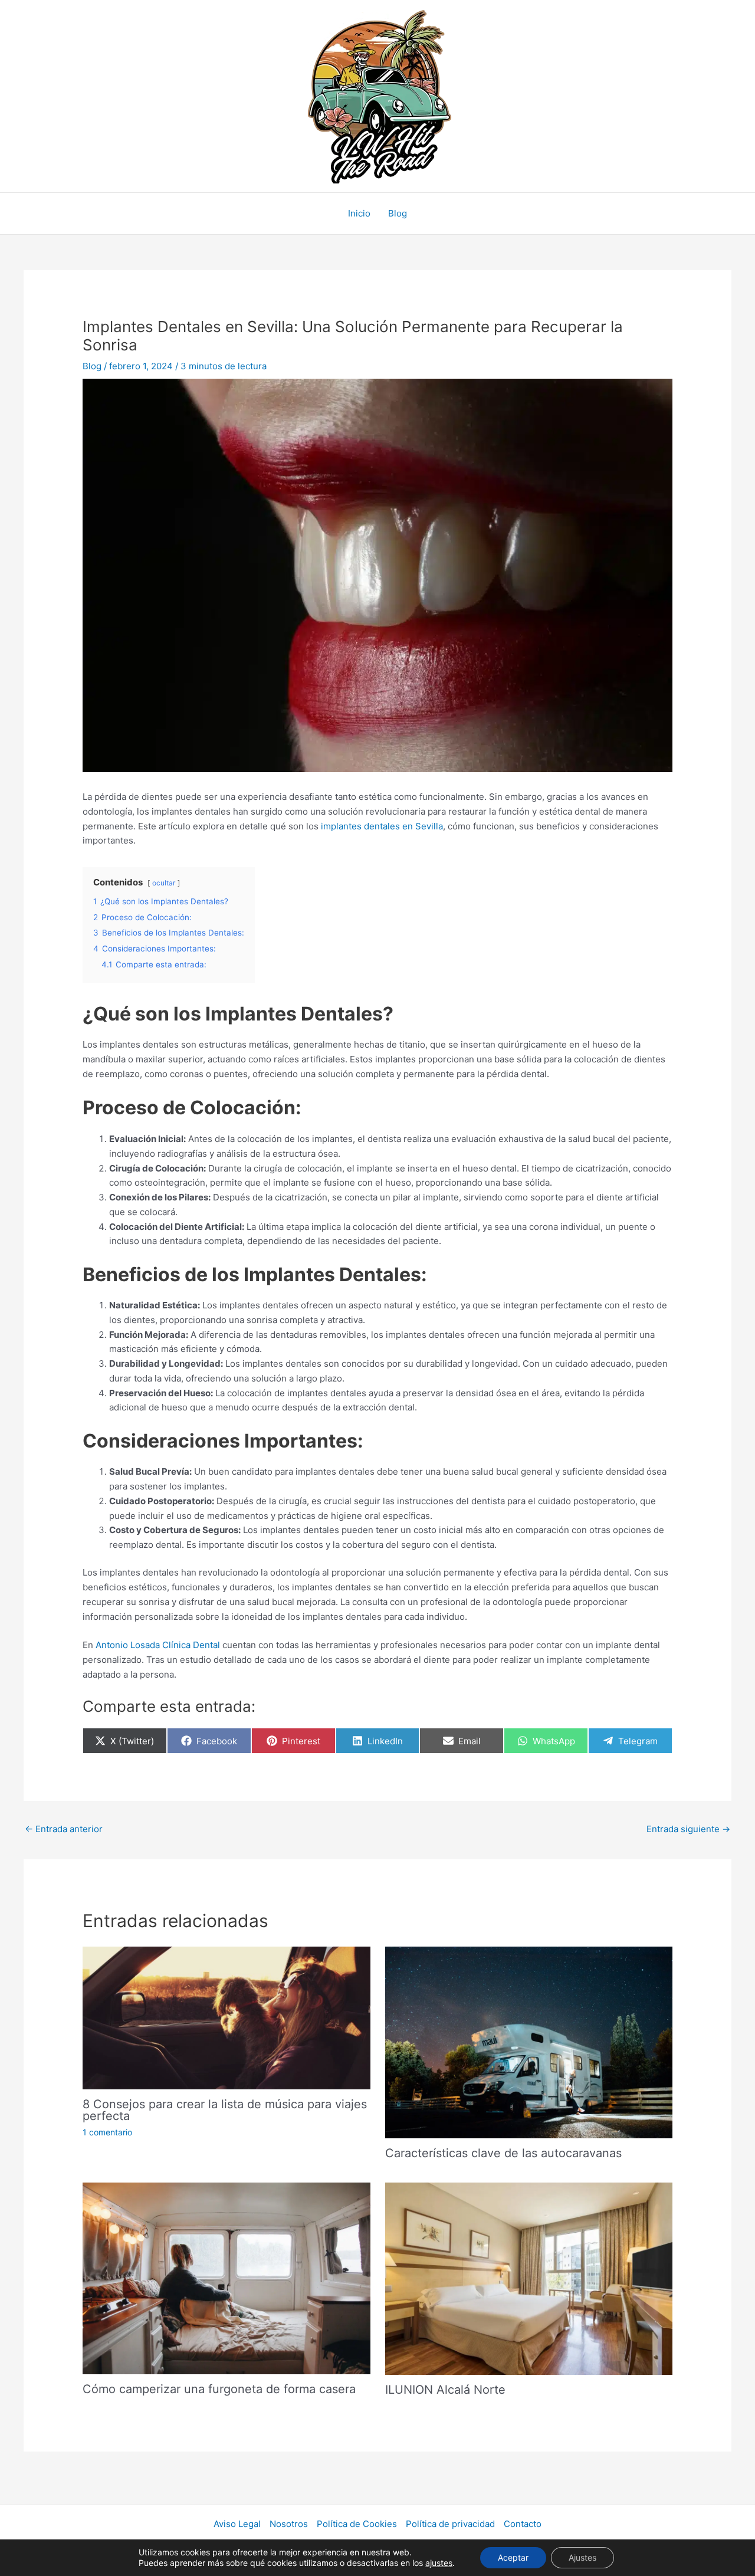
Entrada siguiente (688, 1829)
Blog (398, 213)
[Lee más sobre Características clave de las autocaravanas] (529, 2042)
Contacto (523, 2524)
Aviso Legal (237, 2524)
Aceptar (513, 2557)
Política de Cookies (357, 2524)
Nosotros (289, 2524)
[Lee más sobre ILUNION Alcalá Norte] (529, 2278)
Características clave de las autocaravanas (503, 2153)
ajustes (439, 2563)
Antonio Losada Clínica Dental (159, 1645)
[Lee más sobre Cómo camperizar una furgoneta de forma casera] (226, 2278)
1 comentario (107, 2132)
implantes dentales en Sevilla (381, 826)
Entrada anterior (64, 1829)
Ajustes (582, 2557)
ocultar (164, 883)
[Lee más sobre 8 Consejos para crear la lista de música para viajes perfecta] (226, 2017)
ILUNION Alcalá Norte (445, 2390)
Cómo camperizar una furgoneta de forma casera (219, 2389)
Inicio (359, 213)
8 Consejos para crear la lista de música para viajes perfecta (225, 2110)
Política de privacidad (450, 2524)
